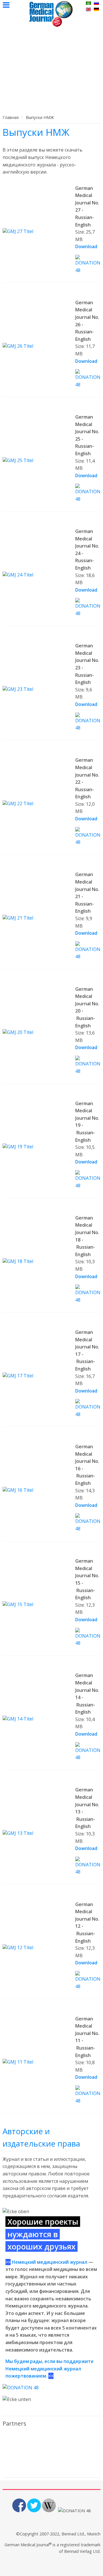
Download (86, 246)
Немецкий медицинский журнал (49, 2262)
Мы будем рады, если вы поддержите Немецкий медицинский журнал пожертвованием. (49, 2369)
